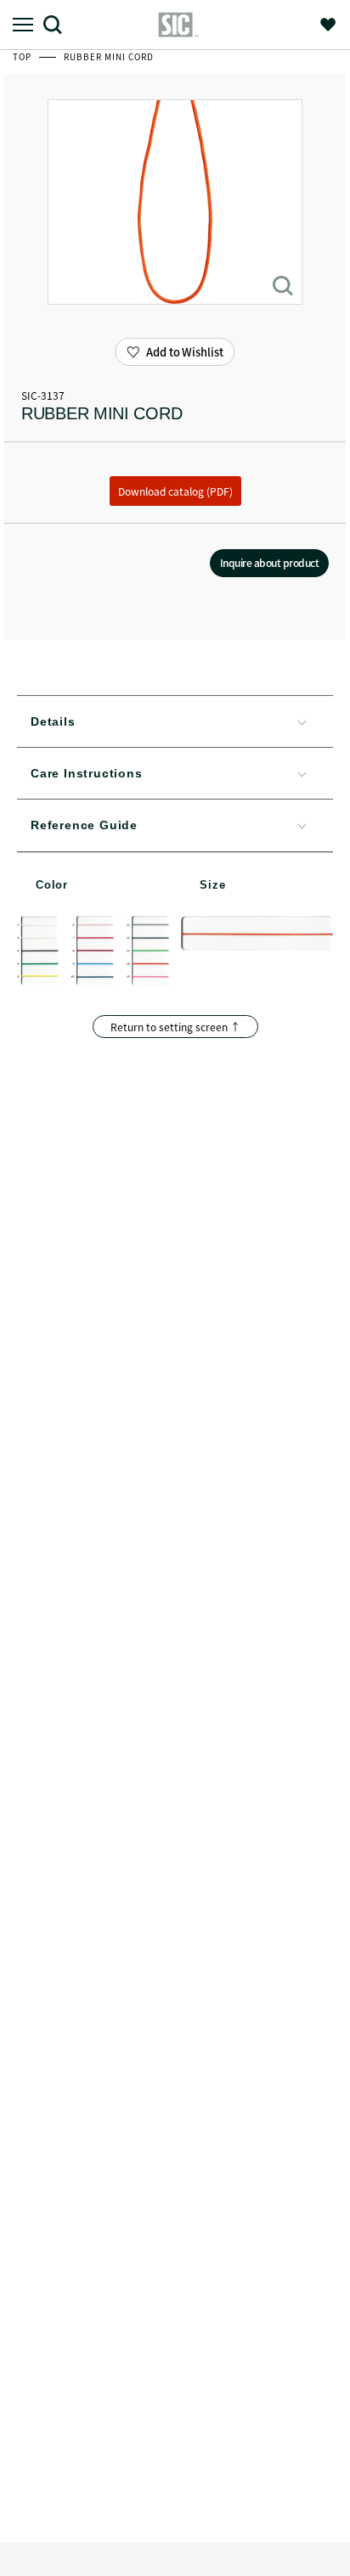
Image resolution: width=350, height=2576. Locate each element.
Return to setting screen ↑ (175, 1027)
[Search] (59, 24)
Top (23, 56)
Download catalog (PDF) (175, 491)
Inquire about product (270, 562)
